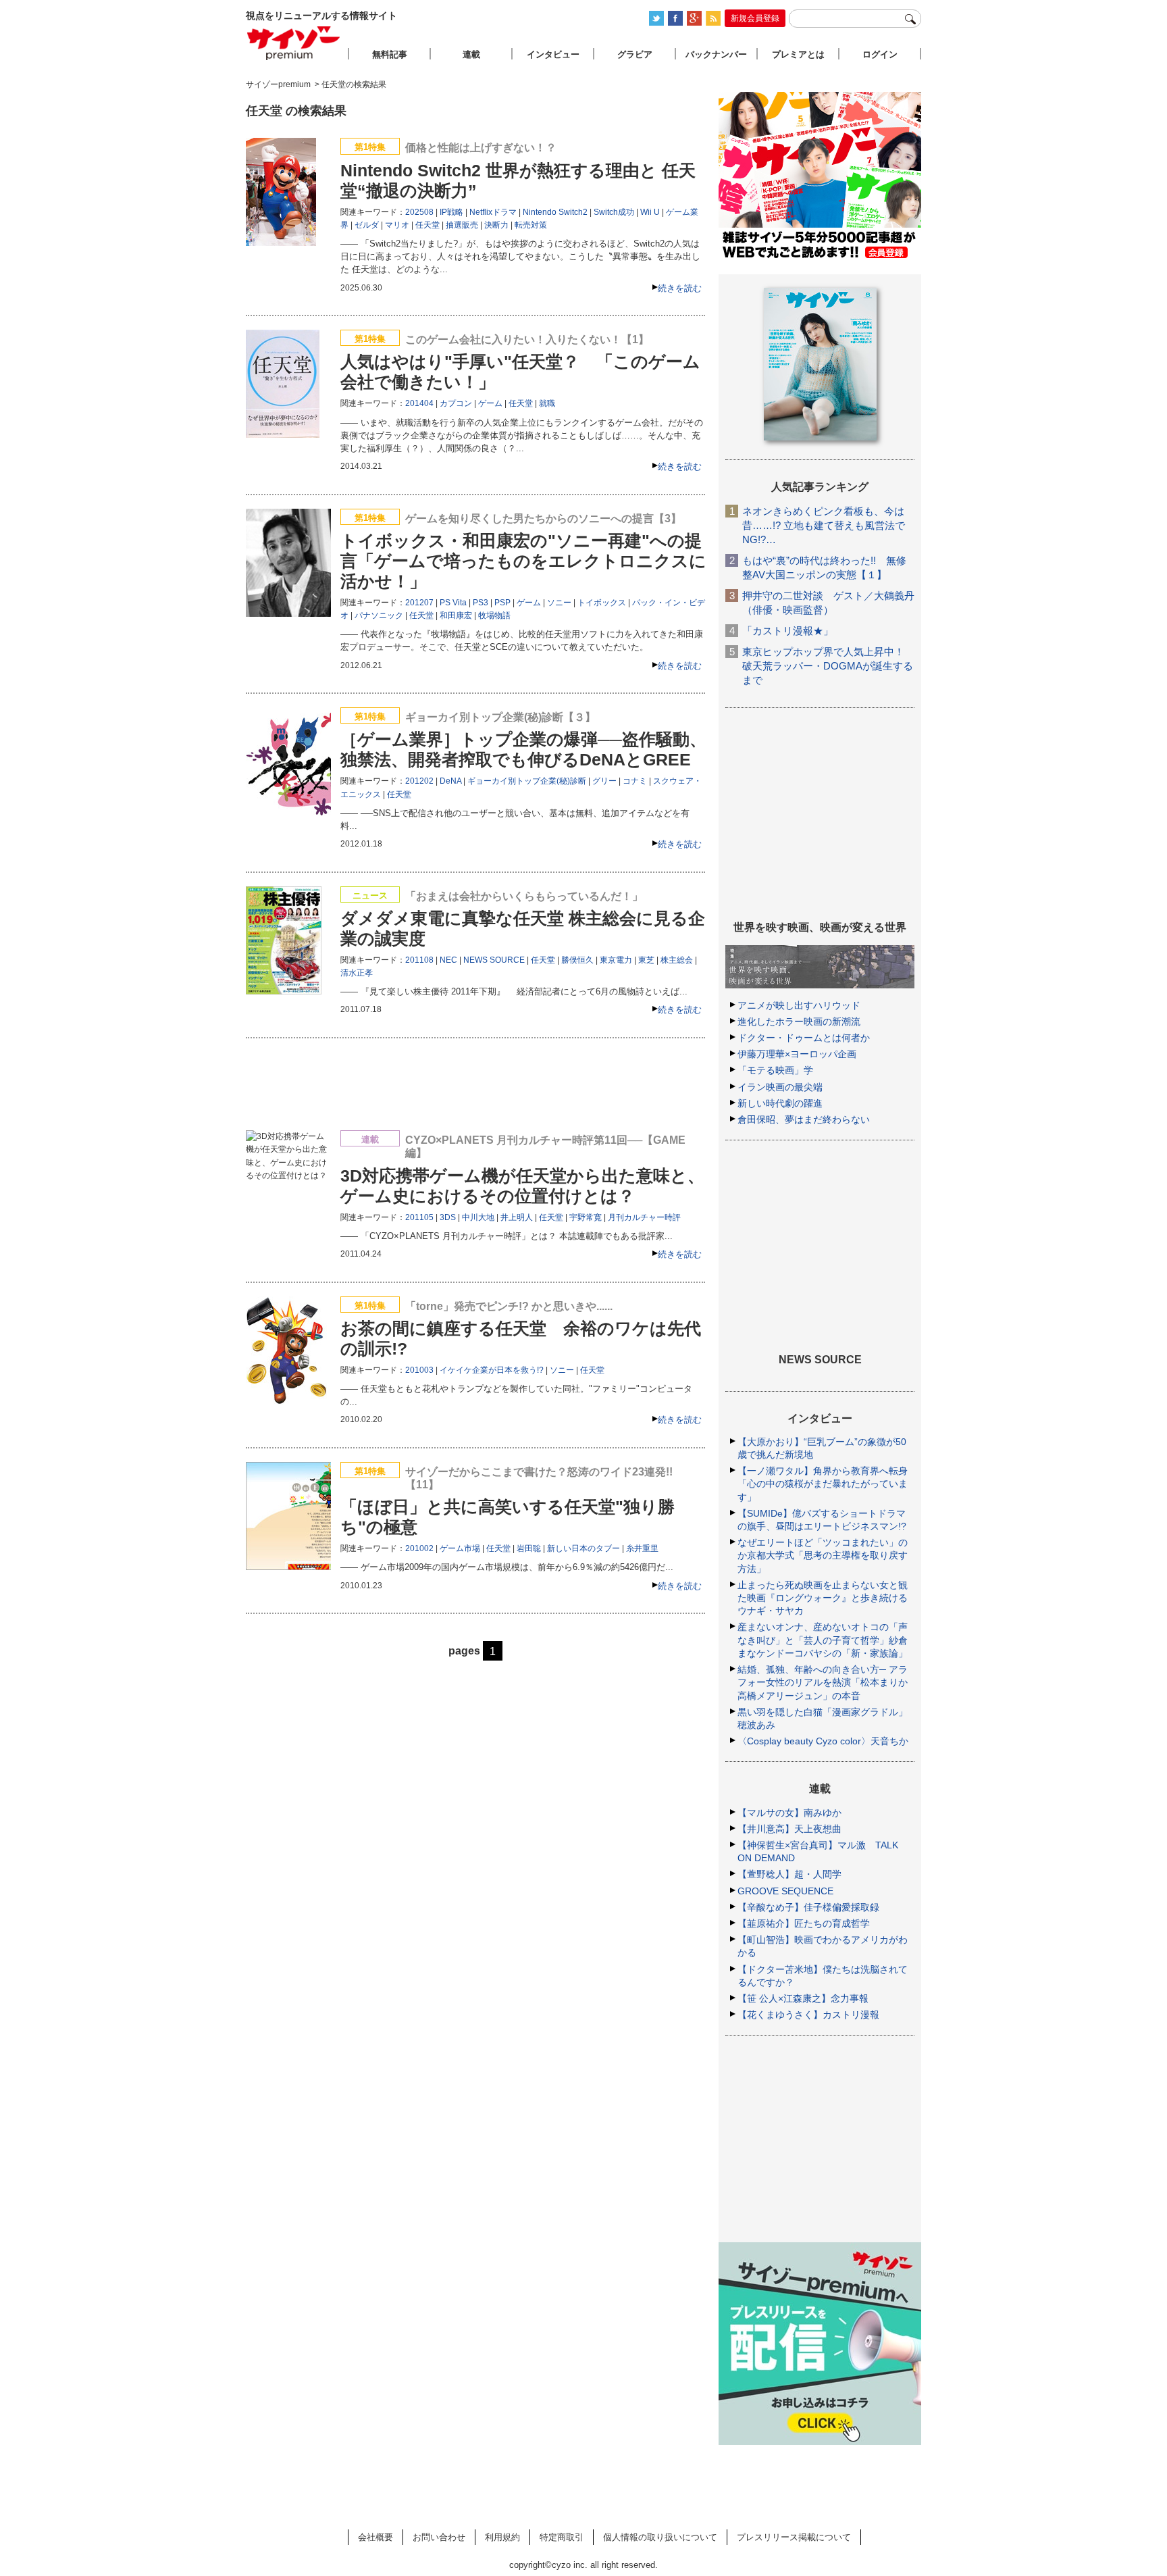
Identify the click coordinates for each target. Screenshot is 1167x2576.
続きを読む (680, 288)
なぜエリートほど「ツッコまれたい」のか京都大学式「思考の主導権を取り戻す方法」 (823, 1555)
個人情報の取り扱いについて (660, 2537)
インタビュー (553, 54)
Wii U (650, 212)
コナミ (635, 781)
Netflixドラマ (493, 212)
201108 (419, 960)
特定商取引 (562, 2537)
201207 (419, 603)
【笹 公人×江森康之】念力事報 (803, 1998)
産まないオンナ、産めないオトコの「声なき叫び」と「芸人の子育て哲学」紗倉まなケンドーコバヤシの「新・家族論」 (823, 1640)
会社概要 (375, 2537)
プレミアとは (798, 54)
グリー (604, 781)
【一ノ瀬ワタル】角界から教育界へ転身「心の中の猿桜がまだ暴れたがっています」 (823, 1484)
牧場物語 (494, 615)
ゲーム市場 (460, 1548)
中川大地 (478, 1217)
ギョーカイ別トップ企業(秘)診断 (527, 781)
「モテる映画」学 (775, 1070)
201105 (419, 1217)
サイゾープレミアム (294, 43)
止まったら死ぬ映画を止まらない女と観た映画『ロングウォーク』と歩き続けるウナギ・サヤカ (823, 1598)
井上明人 (517, 1217)
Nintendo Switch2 (555, 212)
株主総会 (677, 960)
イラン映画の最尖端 (780, 1087)
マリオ (397, 225)
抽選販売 (462, 225)
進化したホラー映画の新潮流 (799, 1021)
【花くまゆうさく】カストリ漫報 (808, 2015)
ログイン (880, 54)
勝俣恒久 (577, 960)
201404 (419, 403)
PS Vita (453, 603)
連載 (471, 54)
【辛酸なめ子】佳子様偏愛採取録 (808, 1907)
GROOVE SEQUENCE (785, 1891)
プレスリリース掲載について (794, 2537)
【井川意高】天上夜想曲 (789, 1829)
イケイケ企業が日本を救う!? (492, 1370)
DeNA (450, 781)
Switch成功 (614, 212)
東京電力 (616, 960)
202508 (419, 212)
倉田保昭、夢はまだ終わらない (804, 1119)
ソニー (559, 603)
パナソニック (379, 615)
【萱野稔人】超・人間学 (789, 1874)
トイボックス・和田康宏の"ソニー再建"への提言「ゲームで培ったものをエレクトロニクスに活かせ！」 (523, 561)
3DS (448, 1217)
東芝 (646, 960)
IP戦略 (451, 212)
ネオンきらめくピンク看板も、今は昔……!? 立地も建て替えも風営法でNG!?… (824, 525)
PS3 (481, 603)
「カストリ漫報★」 (788, 631)
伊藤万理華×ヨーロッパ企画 (797, 1054)
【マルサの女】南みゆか (789, 1813)
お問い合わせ (439, 2537)
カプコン (456, 403)
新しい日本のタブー (583, 1548)
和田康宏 (456, 615)
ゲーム (490, 403)
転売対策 (531, 225)
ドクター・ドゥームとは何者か (804, 1038)
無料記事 (390, 54)
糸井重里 (642, 1548)
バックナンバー (716, 54)
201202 (419, 781)
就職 (547, 403)
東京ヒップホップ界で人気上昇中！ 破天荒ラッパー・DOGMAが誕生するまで (828, 666)
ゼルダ (367, 225)
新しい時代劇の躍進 (780, 1103)
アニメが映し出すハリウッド (799, 1005)
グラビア (635, 54)
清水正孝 (357, 973)
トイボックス (602, 603)
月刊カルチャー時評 (644, 1217)
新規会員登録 (755, 18)
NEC (448, 960)
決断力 (496, 225)
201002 (419, 1548)
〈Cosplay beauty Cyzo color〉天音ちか (823, 1741)
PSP (502, 603)
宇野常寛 (586, 1217)
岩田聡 (529, 1548)
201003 (419, 1370)
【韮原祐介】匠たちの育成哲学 (804, 1923)
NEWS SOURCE (494, 960)
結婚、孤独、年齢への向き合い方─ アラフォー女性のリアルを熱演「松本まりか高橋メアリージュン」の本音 (823, 1682)
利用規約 (502, 2537)
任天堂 (427, 225)
